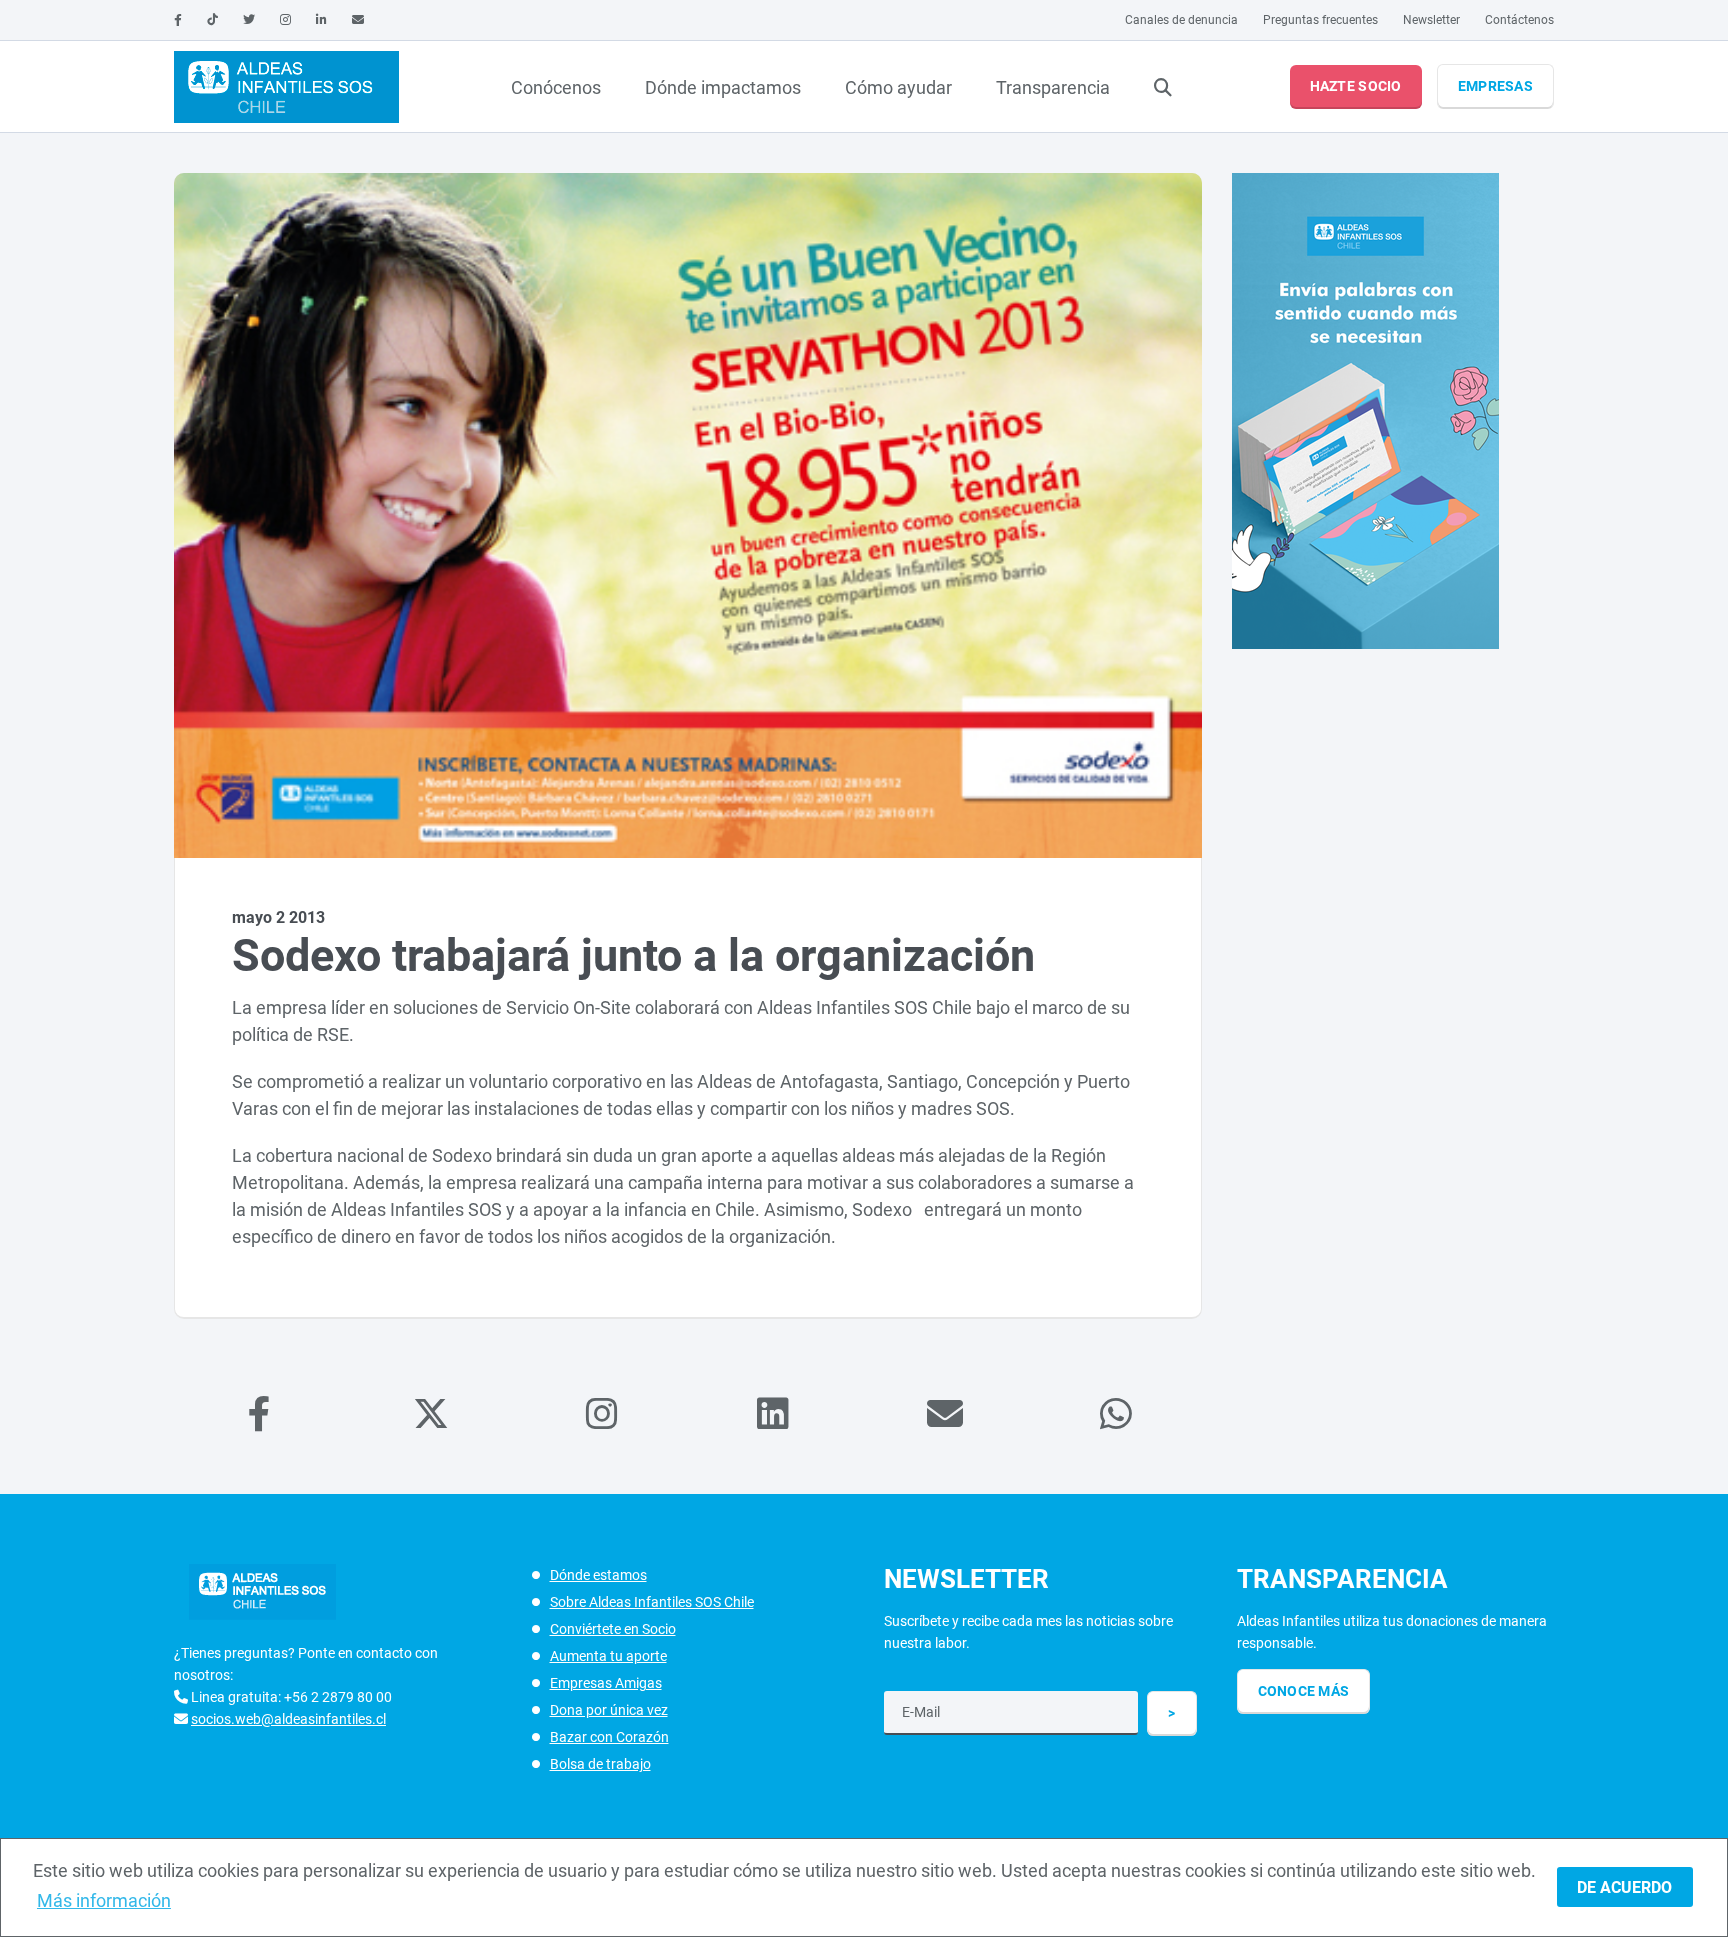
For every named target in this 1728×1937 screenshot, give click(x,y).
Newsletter (1431, 20)
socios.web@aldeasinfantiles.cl (288, 1719)
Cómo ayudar (898, 87)
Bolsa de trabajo (600, 1764)
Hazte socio (1356, 86)
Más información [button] (104, 1900)
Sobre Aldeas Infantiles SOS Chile (652, 1602)
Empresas (1495, 86)
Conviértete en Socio (613, 1629)
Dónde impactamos (723, 87)
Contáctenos (1519, 20)
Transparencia (1053, 87)
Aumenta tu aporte (608, 1656)
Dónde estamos (598, 1575)
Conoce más (1304, 1691)
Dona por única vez (609, 1710)
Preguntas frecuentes (1320, 20)
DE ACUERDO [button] (1624, 1887)
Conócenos (556, 87)
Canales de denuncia (1181, 20)
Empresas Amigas (606, 1683)
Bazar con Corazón (609, 1737)
